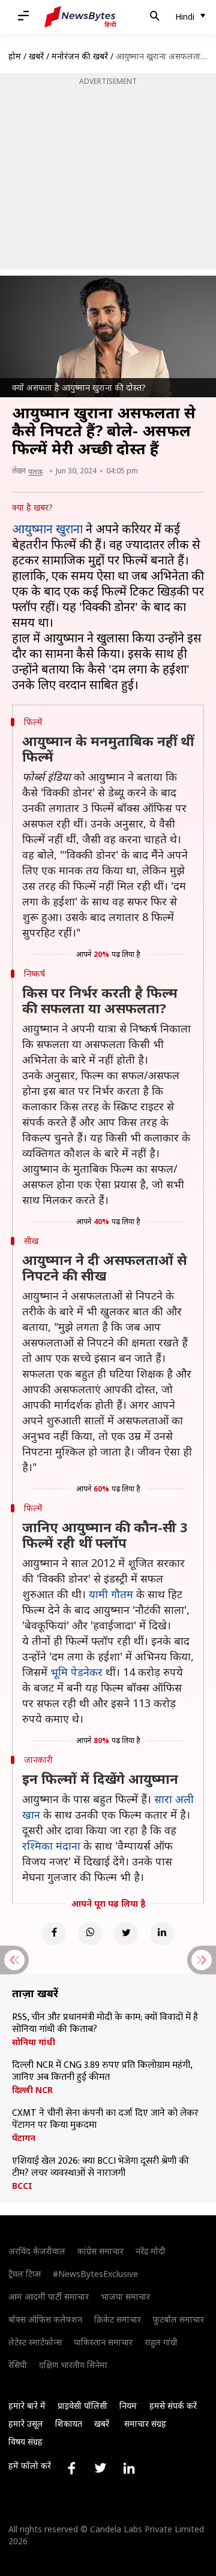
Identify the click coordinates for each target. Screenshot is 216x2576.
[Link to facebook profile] (71, 2468)
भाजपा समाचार (125, 2296)
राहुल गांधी (161, 2342)
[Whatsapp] (90, 1934)
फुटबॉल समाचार (178, 2319)
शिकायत (69, 2424)
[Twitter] (126, 1934)
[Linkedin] (162, 1934)
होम (15, 56)
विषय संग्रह (25, 2441)
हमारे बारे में (27, 2406)
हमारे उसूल (26, 2424)
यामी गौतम (111, 1594)
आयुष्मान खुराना (47, 529)
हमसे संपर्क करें (173, 2406)
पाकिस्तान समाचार (103, 2342)
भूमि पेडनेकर (76, 1672)
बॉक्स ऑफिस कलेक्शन (45, 2319)
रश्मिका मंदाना (51, 1846)
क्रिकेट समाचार (118, 2319)
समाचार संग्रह (145, 2424)
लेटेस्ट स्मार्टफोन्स (35, 2342)
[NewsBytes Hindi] (80, 17)
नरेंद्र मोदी (151, 2251)
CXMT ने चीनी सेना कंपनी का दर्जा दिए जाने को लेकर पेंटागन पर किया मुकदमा (105, 2119)
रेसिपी (18, 2365)
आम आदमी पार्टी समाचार (49, 2296)
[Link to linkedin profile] (129, 2468)
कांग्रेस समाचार (100, 2251)
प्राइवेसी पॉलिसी (82, 2406)
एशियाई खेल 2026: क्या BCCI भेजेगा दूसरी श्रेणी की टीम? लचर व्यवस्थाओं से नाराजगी (100, 2167)
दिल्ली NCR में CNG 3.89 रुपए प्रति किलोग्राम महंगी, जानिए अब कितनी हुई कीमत (102, 2071)
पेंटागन (24, 2138)
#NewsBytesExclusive (95, 2274)
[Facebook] (54, 1934)
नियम (128, 2406)
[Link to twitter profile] (100, 2468)
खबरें (36, 56)
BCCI (22, 2186)
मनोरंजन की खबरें (80, 56)
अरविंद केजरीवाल (37, 2251)
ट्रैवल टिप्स (25, 2274)
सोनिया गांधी (34, 2042)
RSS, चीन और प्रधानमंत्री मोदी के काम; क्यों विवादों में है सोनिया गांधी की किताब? (105, 2024)
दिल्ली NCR (32, 2090)
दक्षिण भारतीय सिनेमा (73, 2365)
